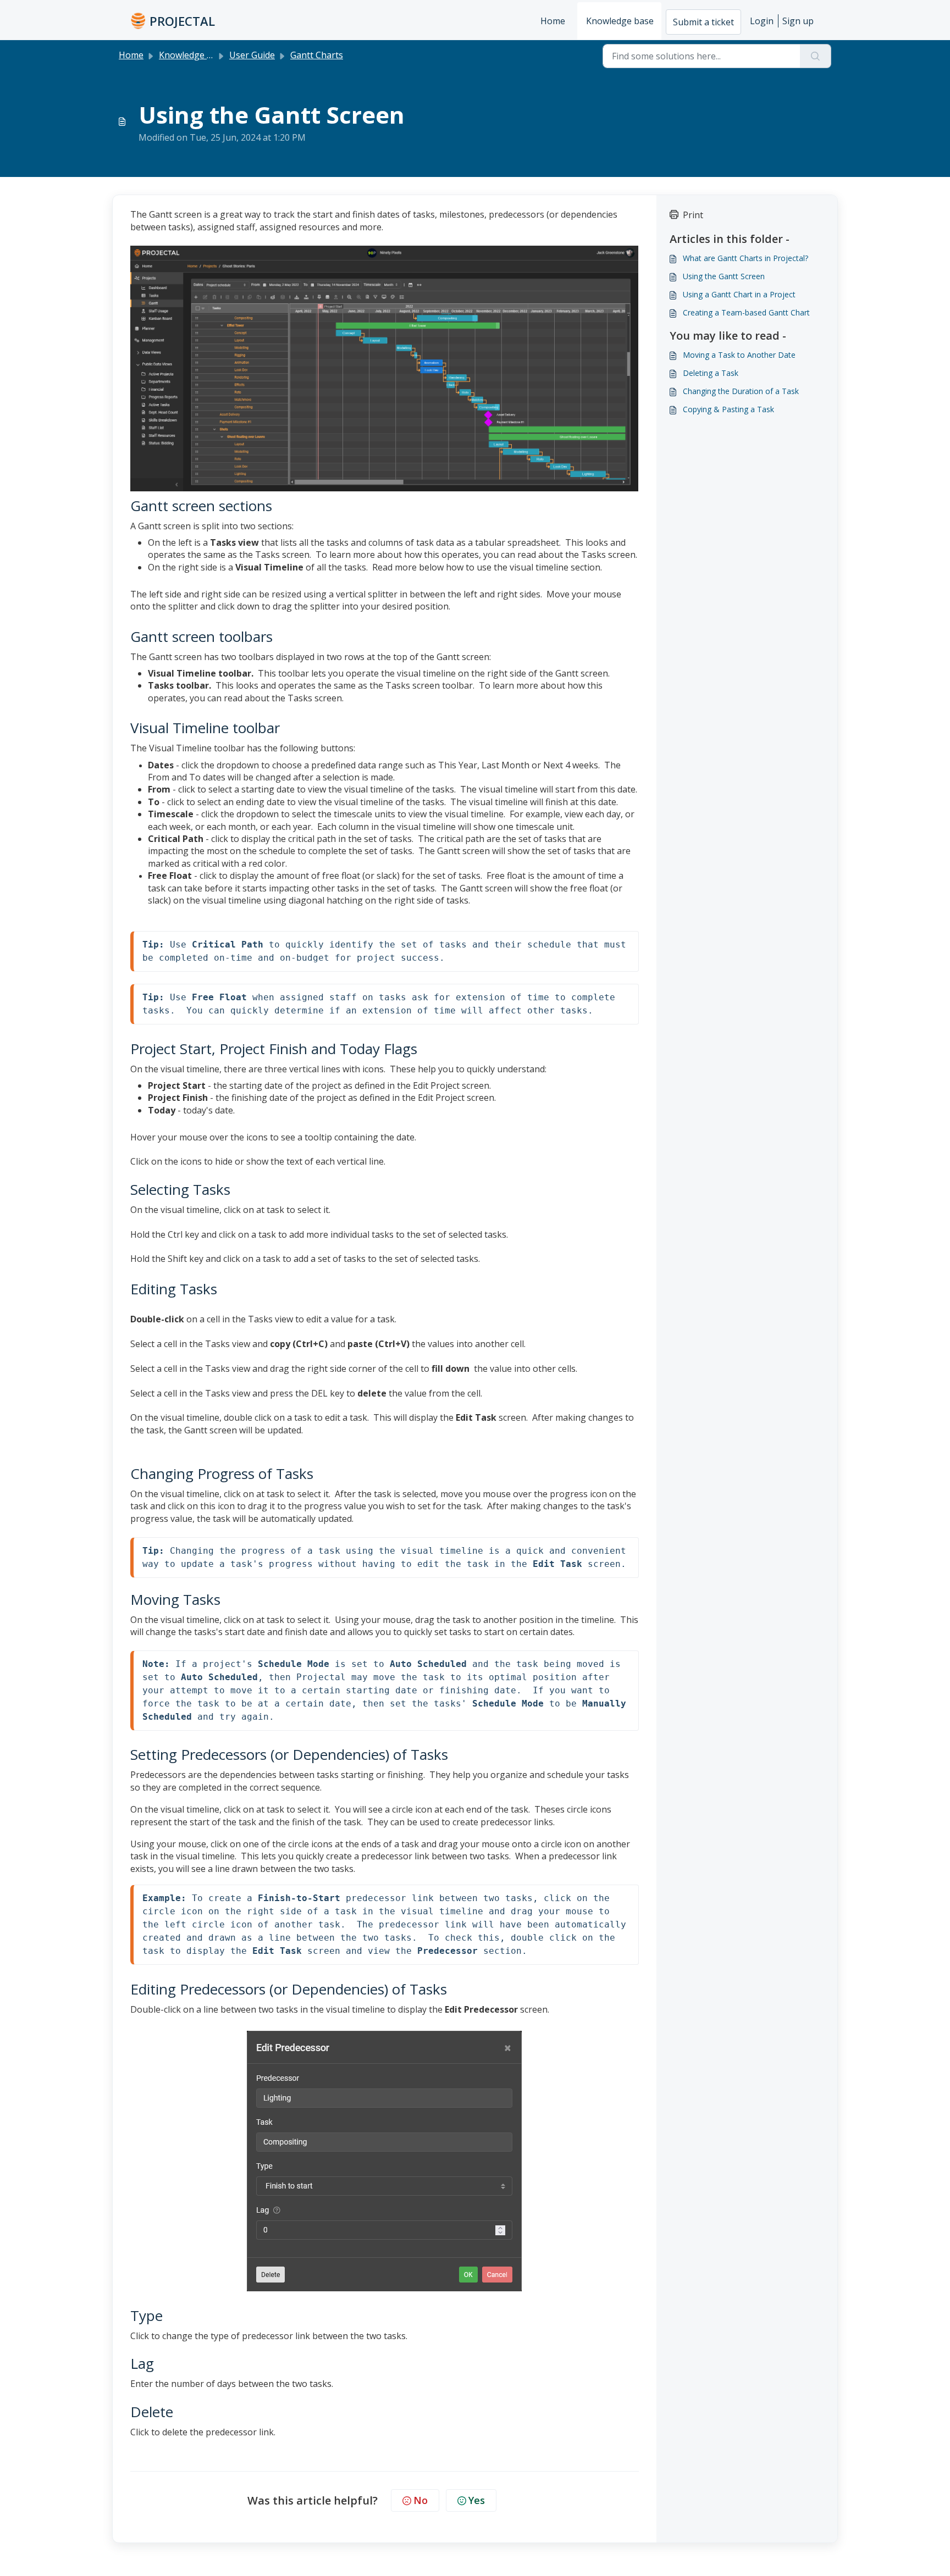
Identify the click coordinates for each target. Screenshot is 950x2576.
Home (553, 21)
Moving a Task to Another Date (739, 355)
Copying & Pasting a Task (728, 409)
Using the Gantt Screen (724, 276)
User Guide (252, 55)
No (421, 2500)
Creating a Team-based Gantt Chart (746, 312)
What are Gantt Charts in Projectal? (745, 258)
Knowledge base (620, 21)
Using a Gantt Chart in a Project (739, 294)
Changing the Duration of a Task (741, 391)
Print (693, 215)
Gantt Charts (317, 55)
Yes (477, 2500)
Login (762, 21)
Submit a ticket (703, 22)
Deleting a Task (711, 373)
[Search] (816, 56)
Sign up (798, 21)
